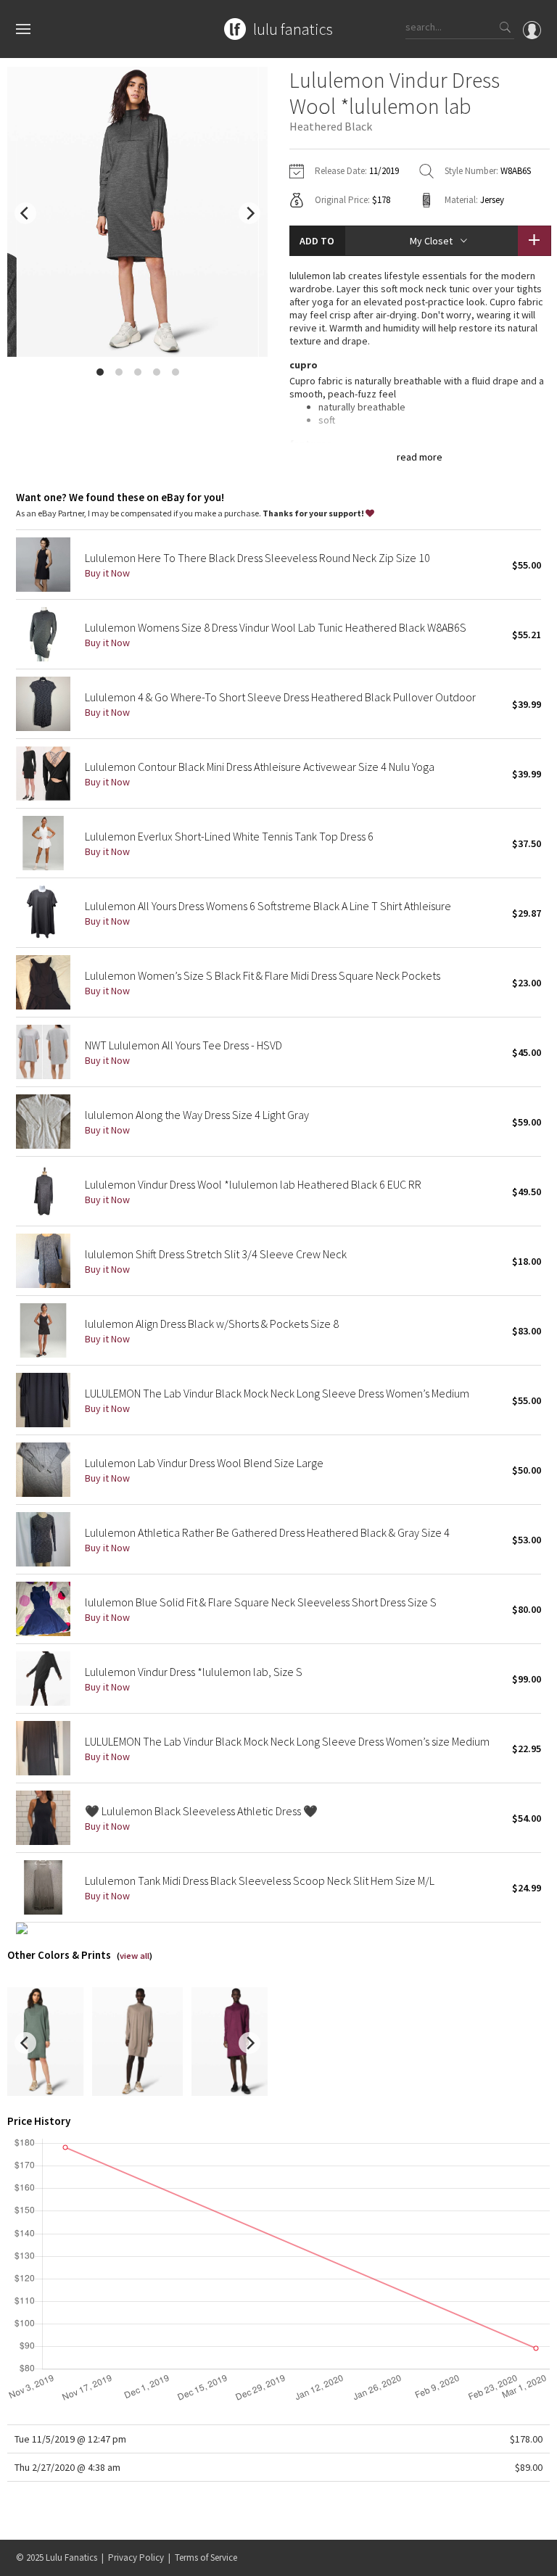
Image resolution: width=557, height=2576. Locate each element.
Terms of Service (206, 2558)
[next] (249, 213)
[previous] (25, 213)
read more (420, 457)
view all (135, 1956)
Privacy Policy (136, 2558)
